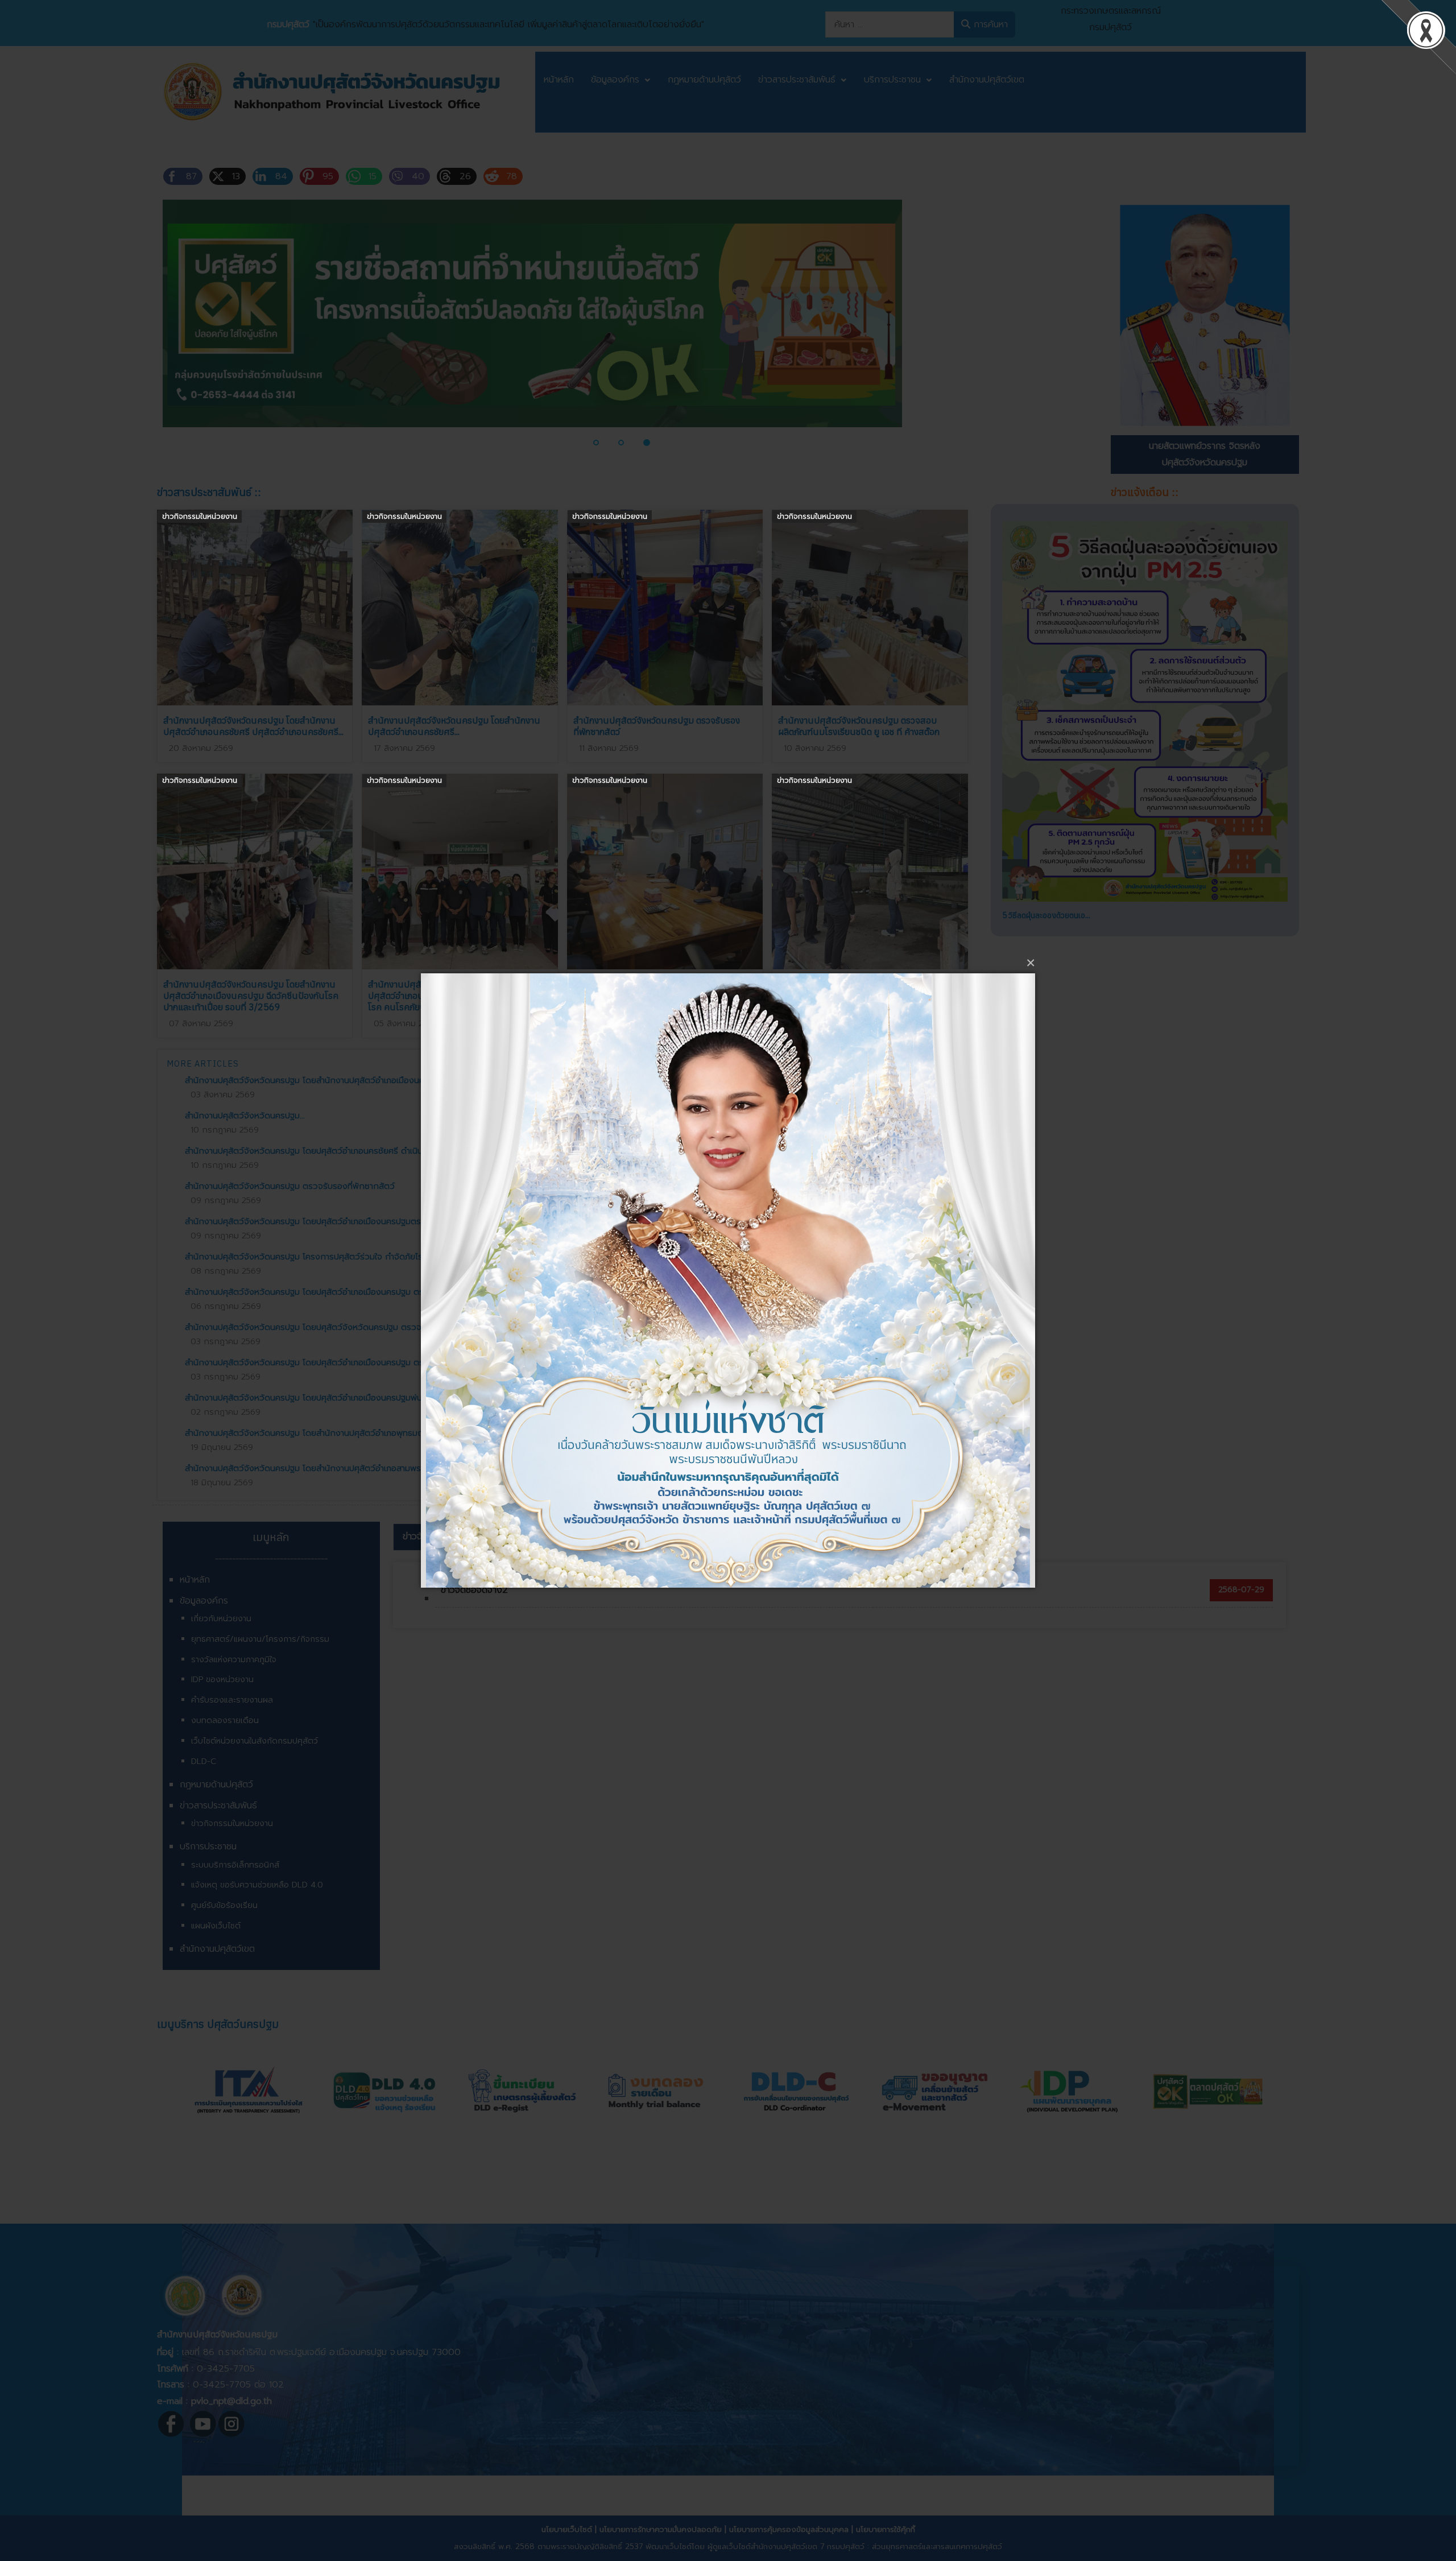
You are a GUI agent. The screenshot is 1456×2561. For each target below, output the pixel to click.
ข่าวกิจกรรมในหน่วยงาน (200, 516)
